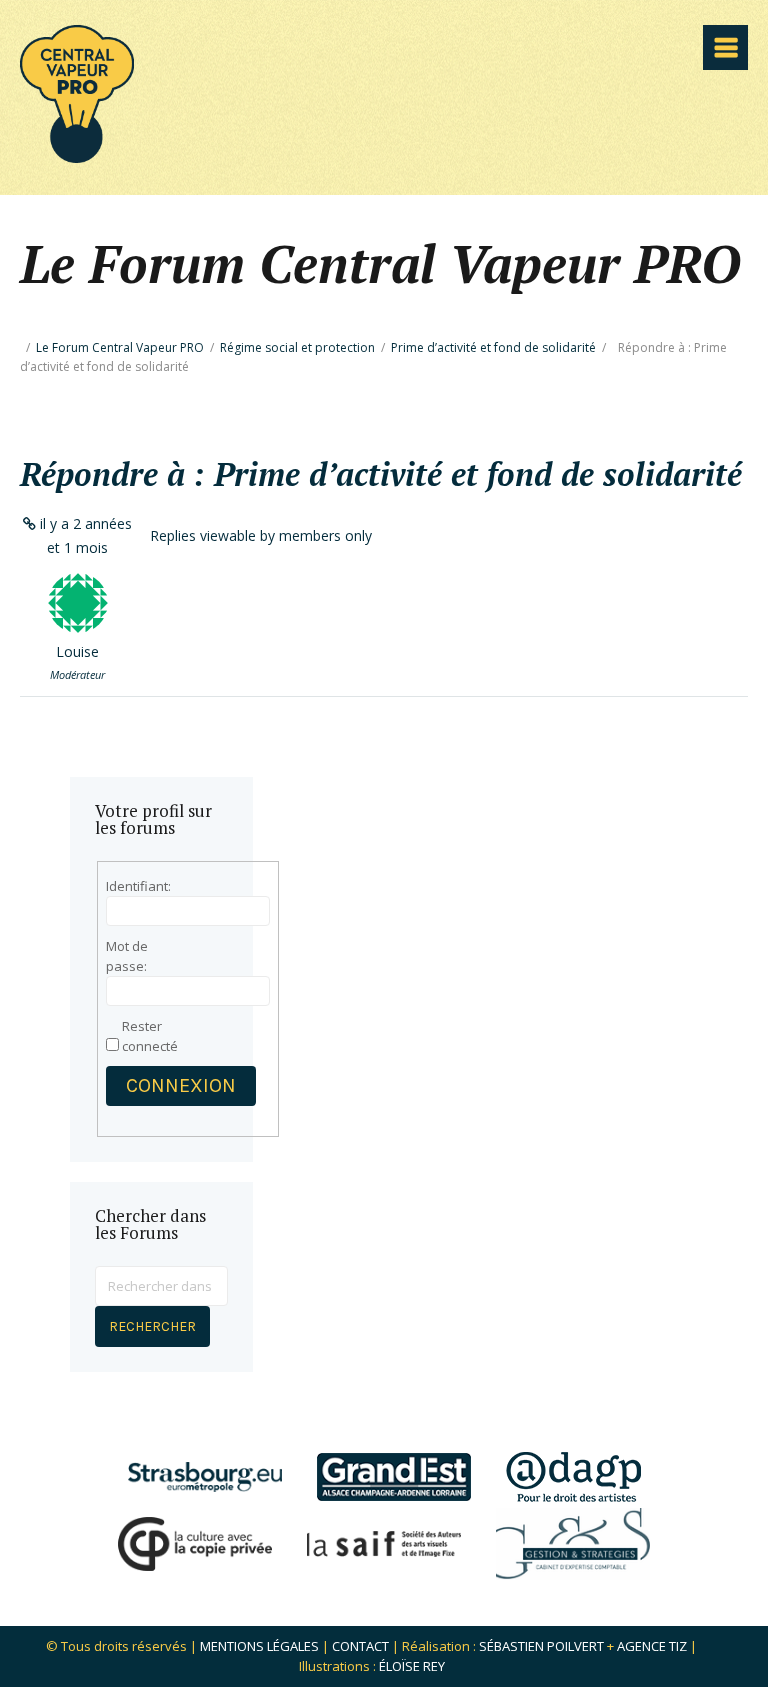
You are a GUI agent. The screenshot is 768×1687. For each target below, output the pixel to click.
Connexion (181, 1085)
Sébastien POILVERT (541, 1646)
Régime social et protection (297, 347)
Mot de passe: (127, 956)
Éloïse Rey (412, 1666)
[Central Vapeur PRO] (77, 156)
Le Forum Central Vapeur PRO (120, 347)
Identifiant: (138, 886)
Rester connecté (150, 1036)
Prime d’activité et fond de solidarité (493, 347)
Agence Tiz (652, 1646)
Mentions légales (259, 1646)
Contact (360, 1646)
